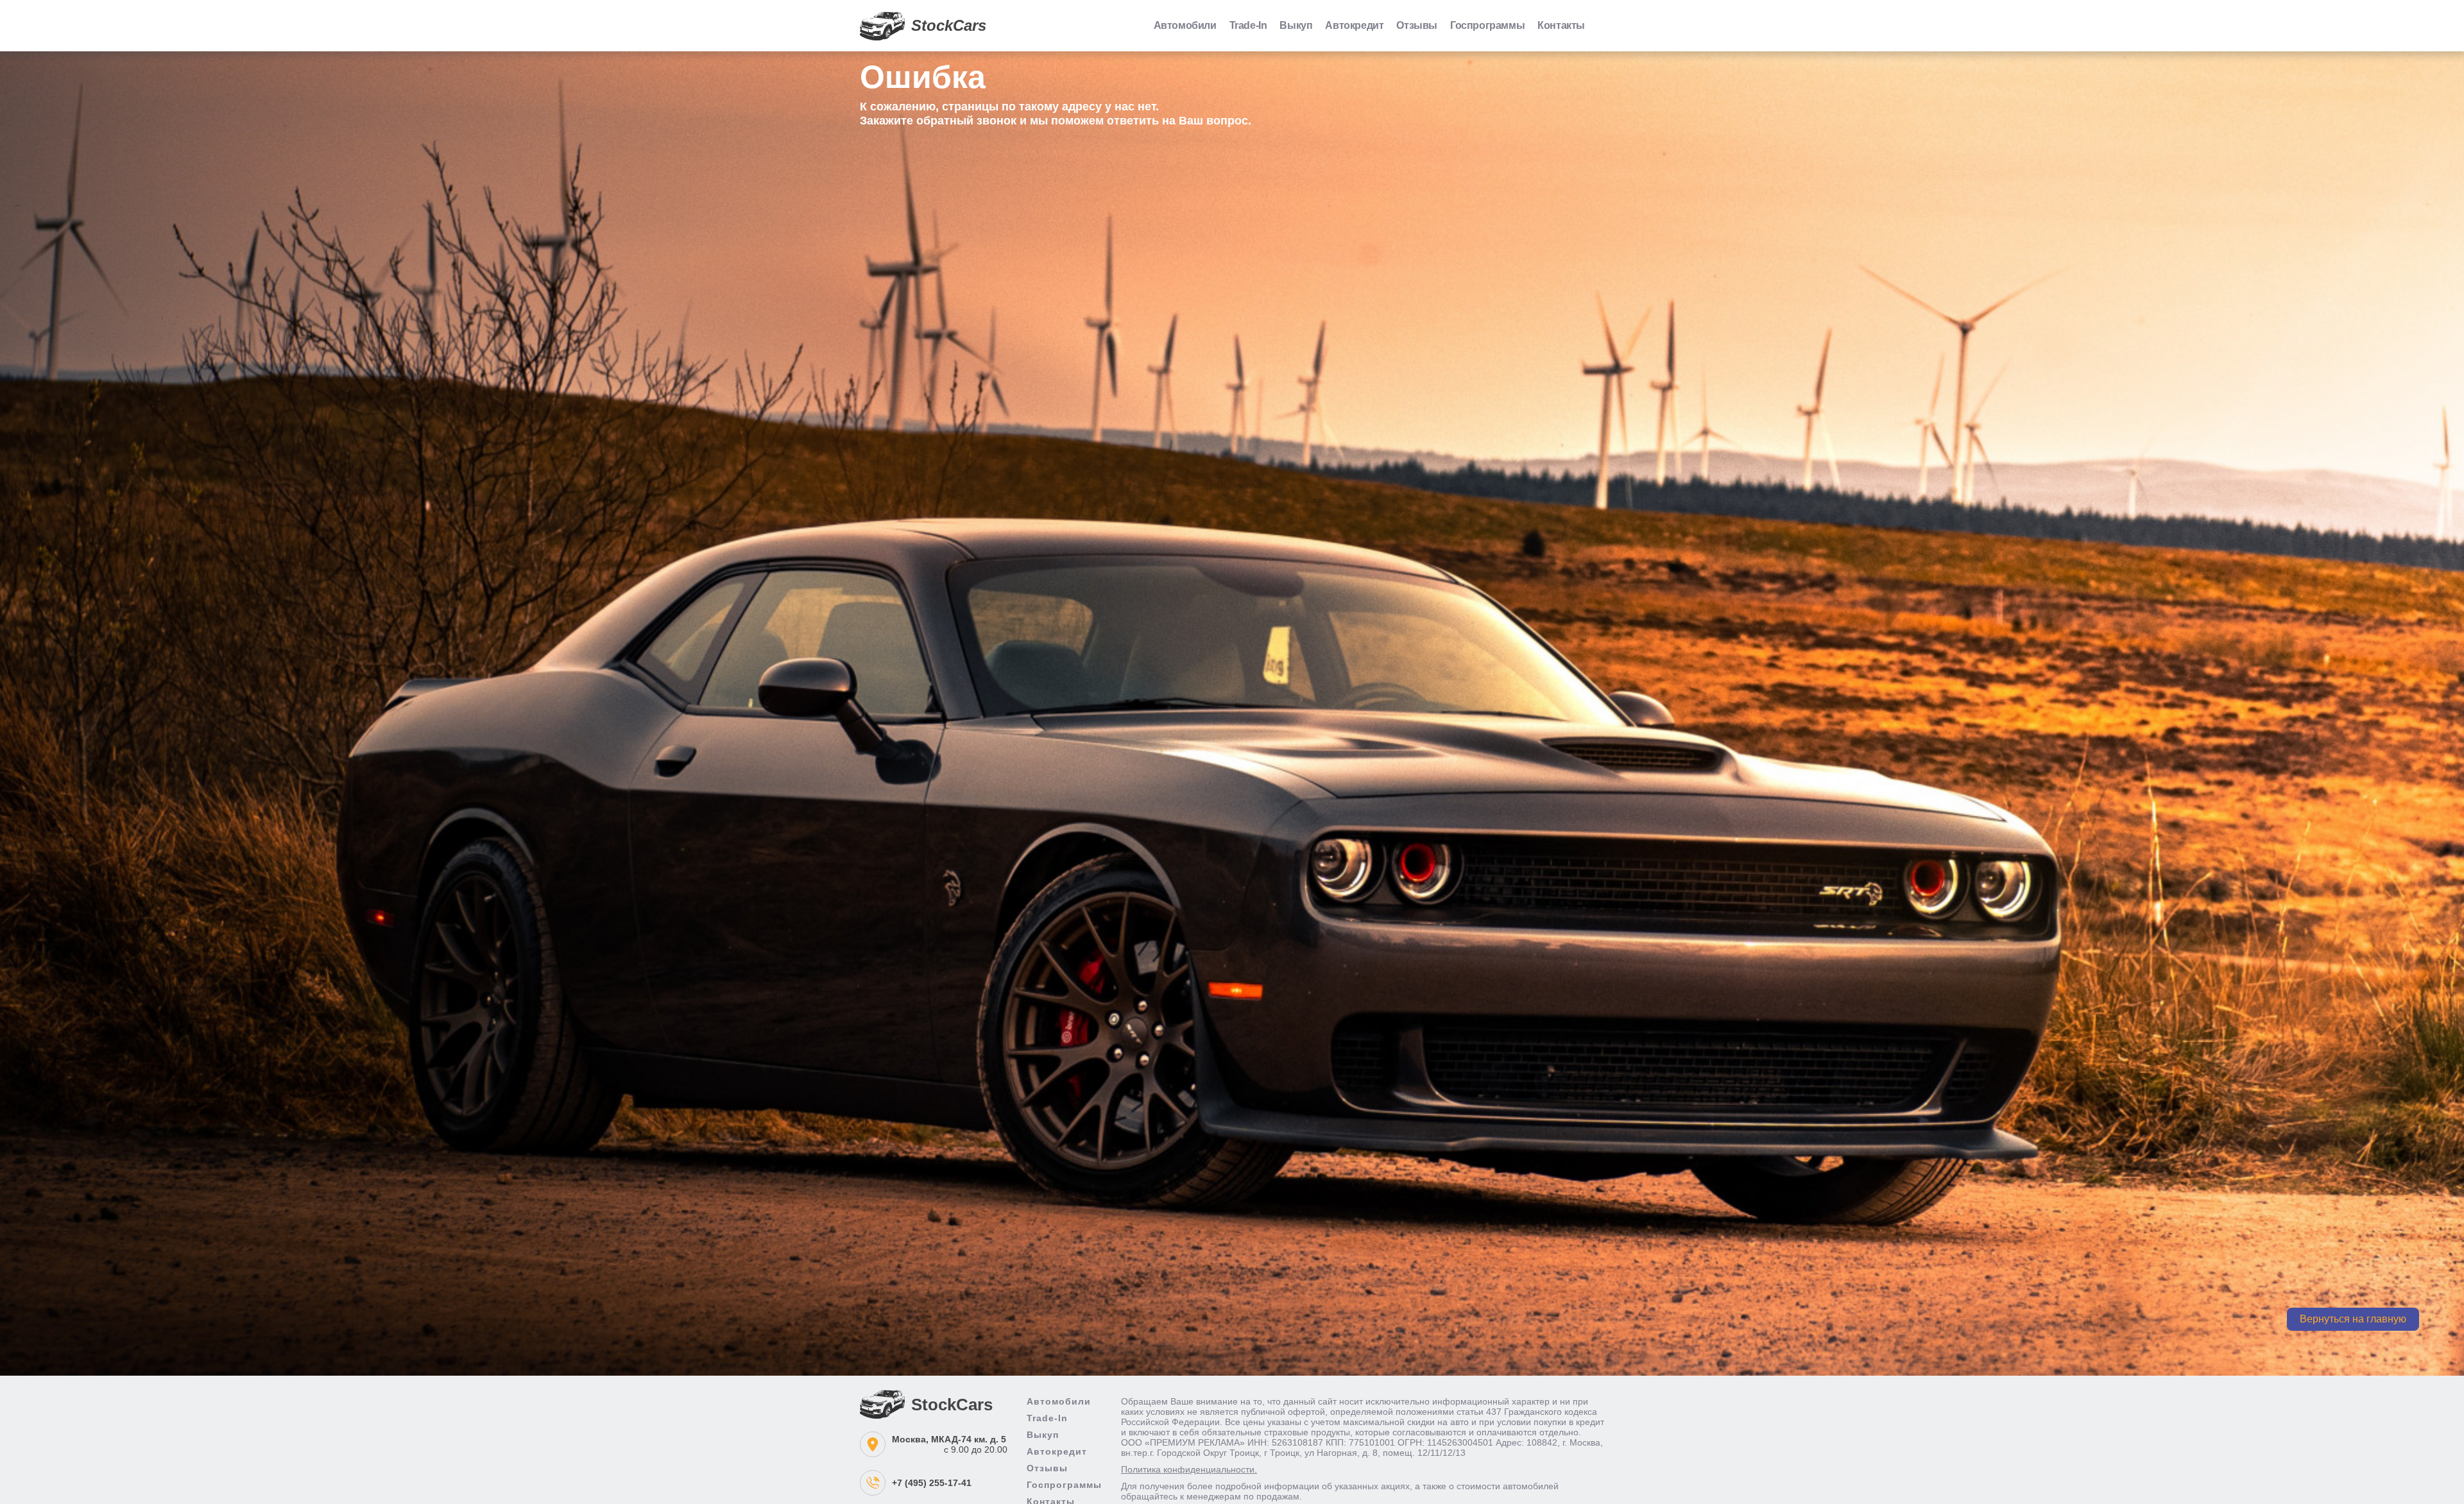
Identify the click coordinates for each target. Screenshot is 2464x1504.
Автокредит (1354, 25)
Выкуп (1296, 25)
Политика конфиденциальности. (1189, 1469)
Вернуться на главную (2353, 1319)
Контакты (1561, 25)
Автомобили (1185, 25)
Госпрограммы (1487, 25)
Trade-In (1248, 25)
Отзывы (1417, 25)
